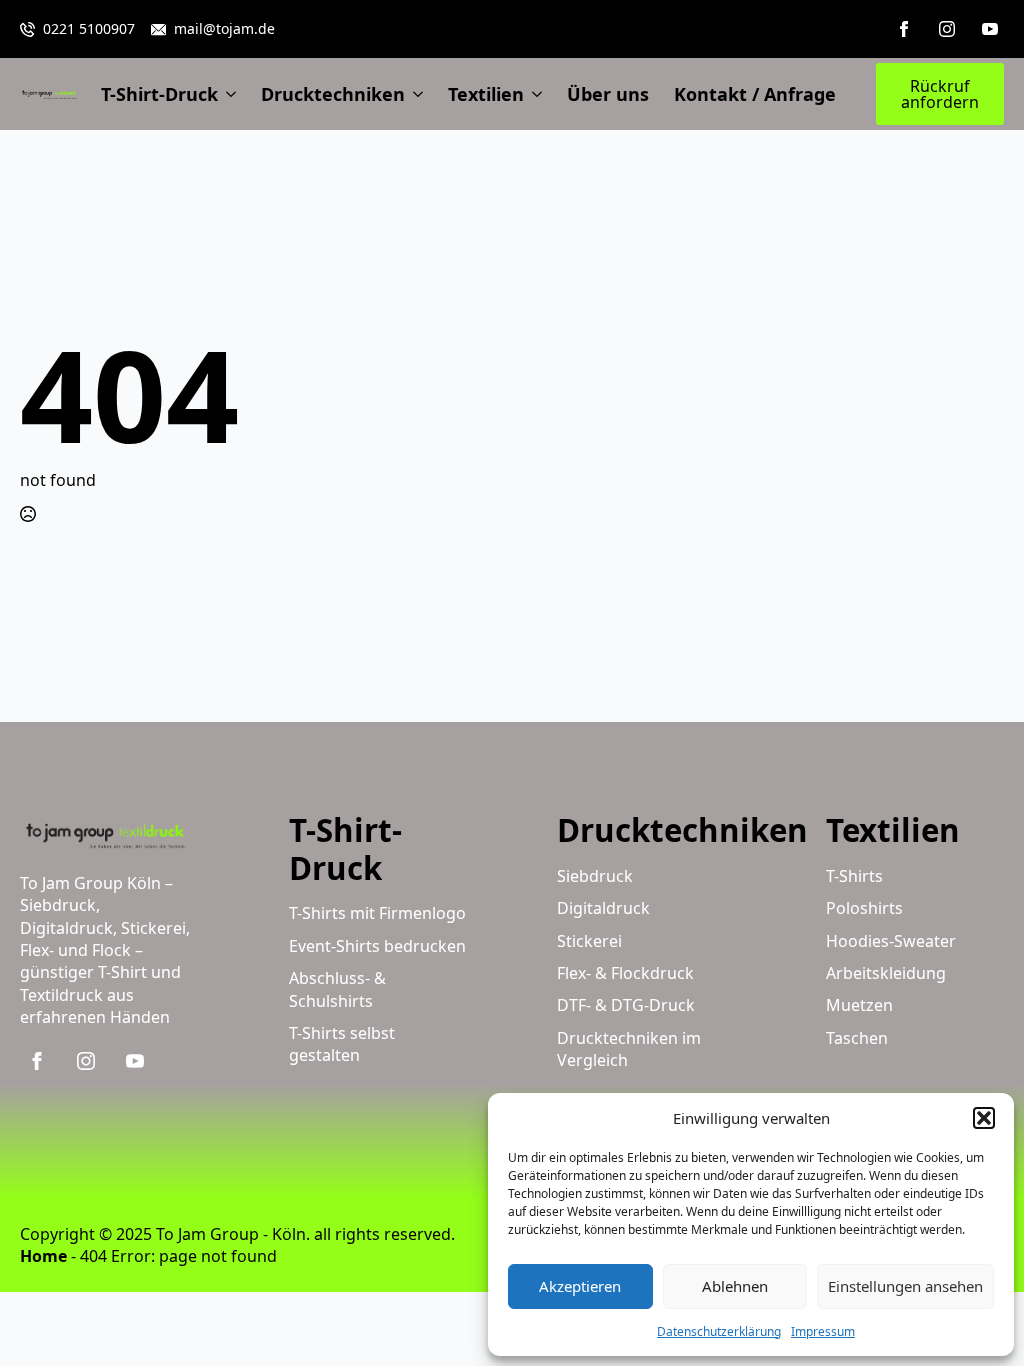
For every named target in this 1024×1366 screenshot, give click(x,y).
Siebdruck (595, 876)
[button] (984, 1118)
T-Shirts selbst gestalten (342, 1044)
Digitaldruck (603, 908)
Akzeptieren (580, 1286)
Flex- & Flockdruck (625, 973)
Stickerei (589, 941)
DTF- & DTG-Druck (626, 1005)
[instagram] (947, 29)
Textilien (486, 94)
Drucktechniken (333, 94)
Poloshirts (864, 908)
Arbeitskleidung (886, 973)
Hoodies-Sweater (891, 941)
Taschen (857, 1038)
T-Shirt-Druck (159, 94)
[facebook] (904, 29)
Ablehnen (735, 1286)
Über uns (608, 94)
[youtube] (990, 29)
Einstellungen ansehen (905, 1286)
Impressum (823, 1331)
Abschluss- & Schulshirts (337, 989)
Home (43, 1256)
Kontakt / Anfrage (755, 94)
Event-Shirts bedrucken (377, 946)
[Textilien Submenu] (533, 94)
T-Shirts (854, 876)
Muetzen (859, 1005)
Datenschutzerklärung (719, 1331)
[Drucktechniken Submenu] (414, 94)
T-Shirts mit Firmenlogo (377, 913)
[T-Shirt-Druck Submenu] (227, 94)
